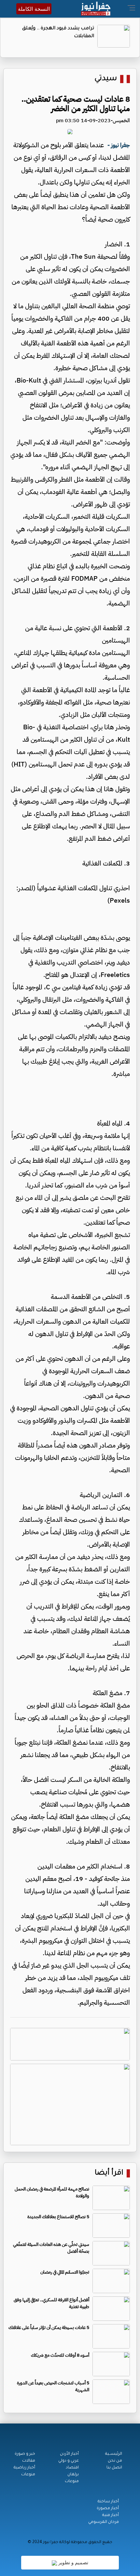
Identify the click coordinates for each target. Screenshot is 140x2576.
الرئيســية (114, 2454)
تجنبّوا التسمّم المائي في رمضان (65, 2272)
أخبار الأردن (69, 2454)
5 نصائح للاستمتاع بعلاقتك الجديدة (58, 2217)
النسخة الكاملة (34, 9)
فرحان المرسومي (104, 2522)
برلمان (73, 2475)
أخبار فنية (111, 2515)
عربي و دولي (69, 2461)
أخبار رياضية (24, 2468)
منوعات (72, 2481)
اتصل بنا (114, 2468)
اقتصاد (72, 2468)
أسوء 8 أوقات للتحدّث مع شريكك (60, 2355)
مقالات (29, 2461)
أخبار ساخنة (108, 2502)
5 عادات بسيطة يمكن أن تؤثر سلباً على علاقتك (49, 2328)
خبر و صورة (25, 2454)
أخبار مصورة (108, 2509)
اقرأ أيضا (109, 2173)
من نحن (115, 2461)
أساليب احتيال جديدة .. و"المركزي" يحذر (53, 29)
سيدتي (106, 79)
